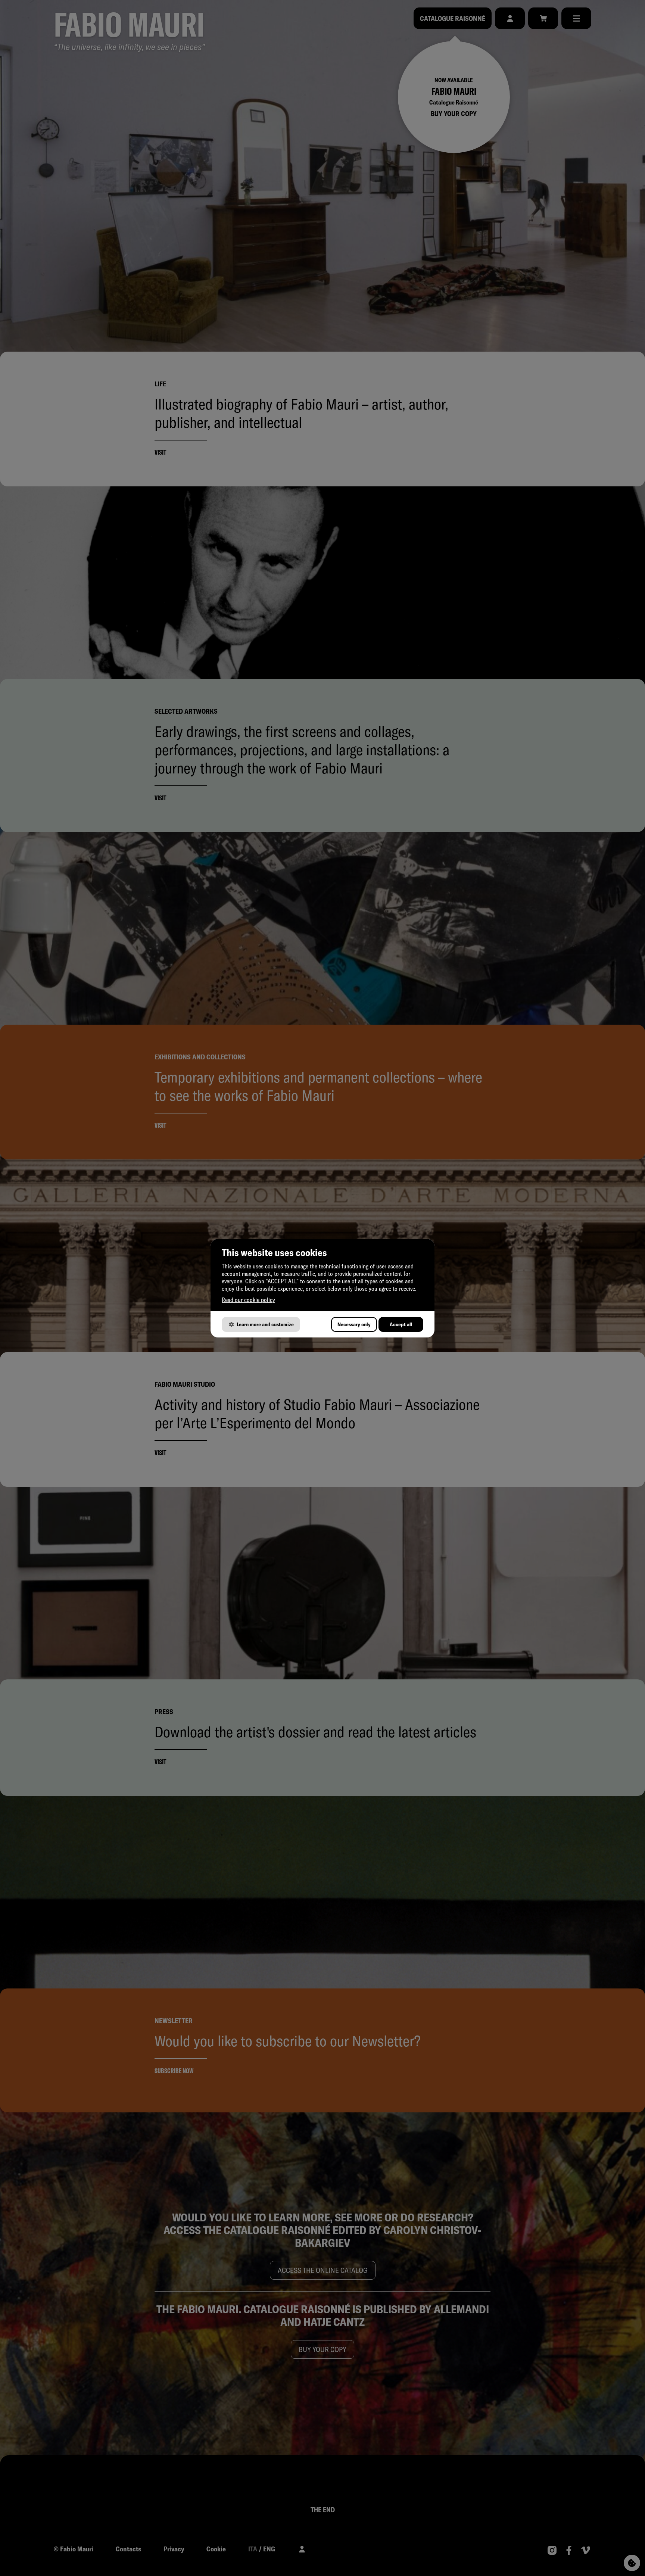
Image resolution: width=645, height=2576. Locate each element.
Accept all (401, 1324)
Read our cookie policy (248, 1300)
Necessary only (354, 1324)
